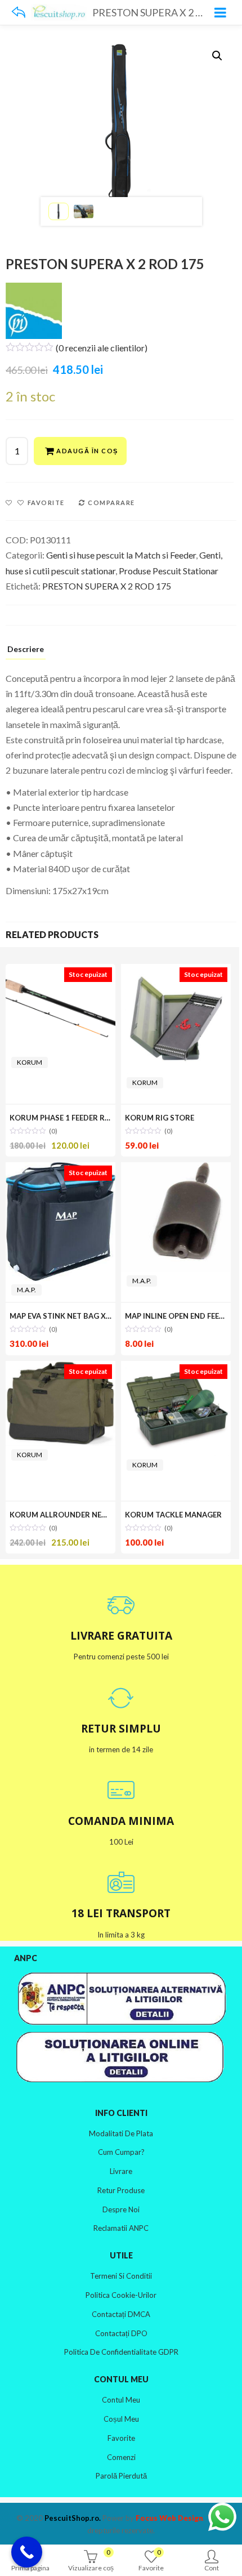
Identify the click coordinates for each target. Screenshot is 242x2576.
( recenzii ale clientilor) (102, 348)
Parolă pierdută (121, 2476)
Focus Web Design (169, 2518)
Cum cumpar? (121, 2152)
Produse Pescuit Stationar (169, 571)
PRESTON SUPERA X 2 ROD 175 (107, 586)
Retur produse (121, 2190)
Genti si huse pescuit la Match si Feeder (121, 555)
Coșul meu (121, 2419)
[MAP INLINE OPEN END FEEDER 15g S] (176, 1217)
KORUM (30, 1062)
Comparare (111, 503)
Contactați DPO (121, 2333)
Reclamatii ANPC (121, 2228)
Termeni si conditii (121, 2276)
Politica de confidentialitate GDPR (121, 2352)
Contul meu (121, 2400)
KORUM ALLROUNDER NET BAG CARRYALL (86, 1515)
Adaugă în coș (87, 451)
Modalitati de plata (121, 2133)
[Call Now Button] (27, 2552)
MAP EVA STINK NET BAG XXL (62, 1316)
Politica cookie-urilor (121, 2295)
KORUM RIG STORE (160, 1118)
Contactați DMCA (121, 2314)
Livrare (121, 2171)
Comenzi (121, 2457)
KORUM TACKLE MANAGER (173, 1515)
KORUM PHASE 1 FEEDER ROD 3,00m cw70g (87, 1118)
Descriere (26, 649)
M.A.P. (26, 1290)
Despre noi (121, 2209)
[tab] (26, 651)
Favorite (121, 2438)
